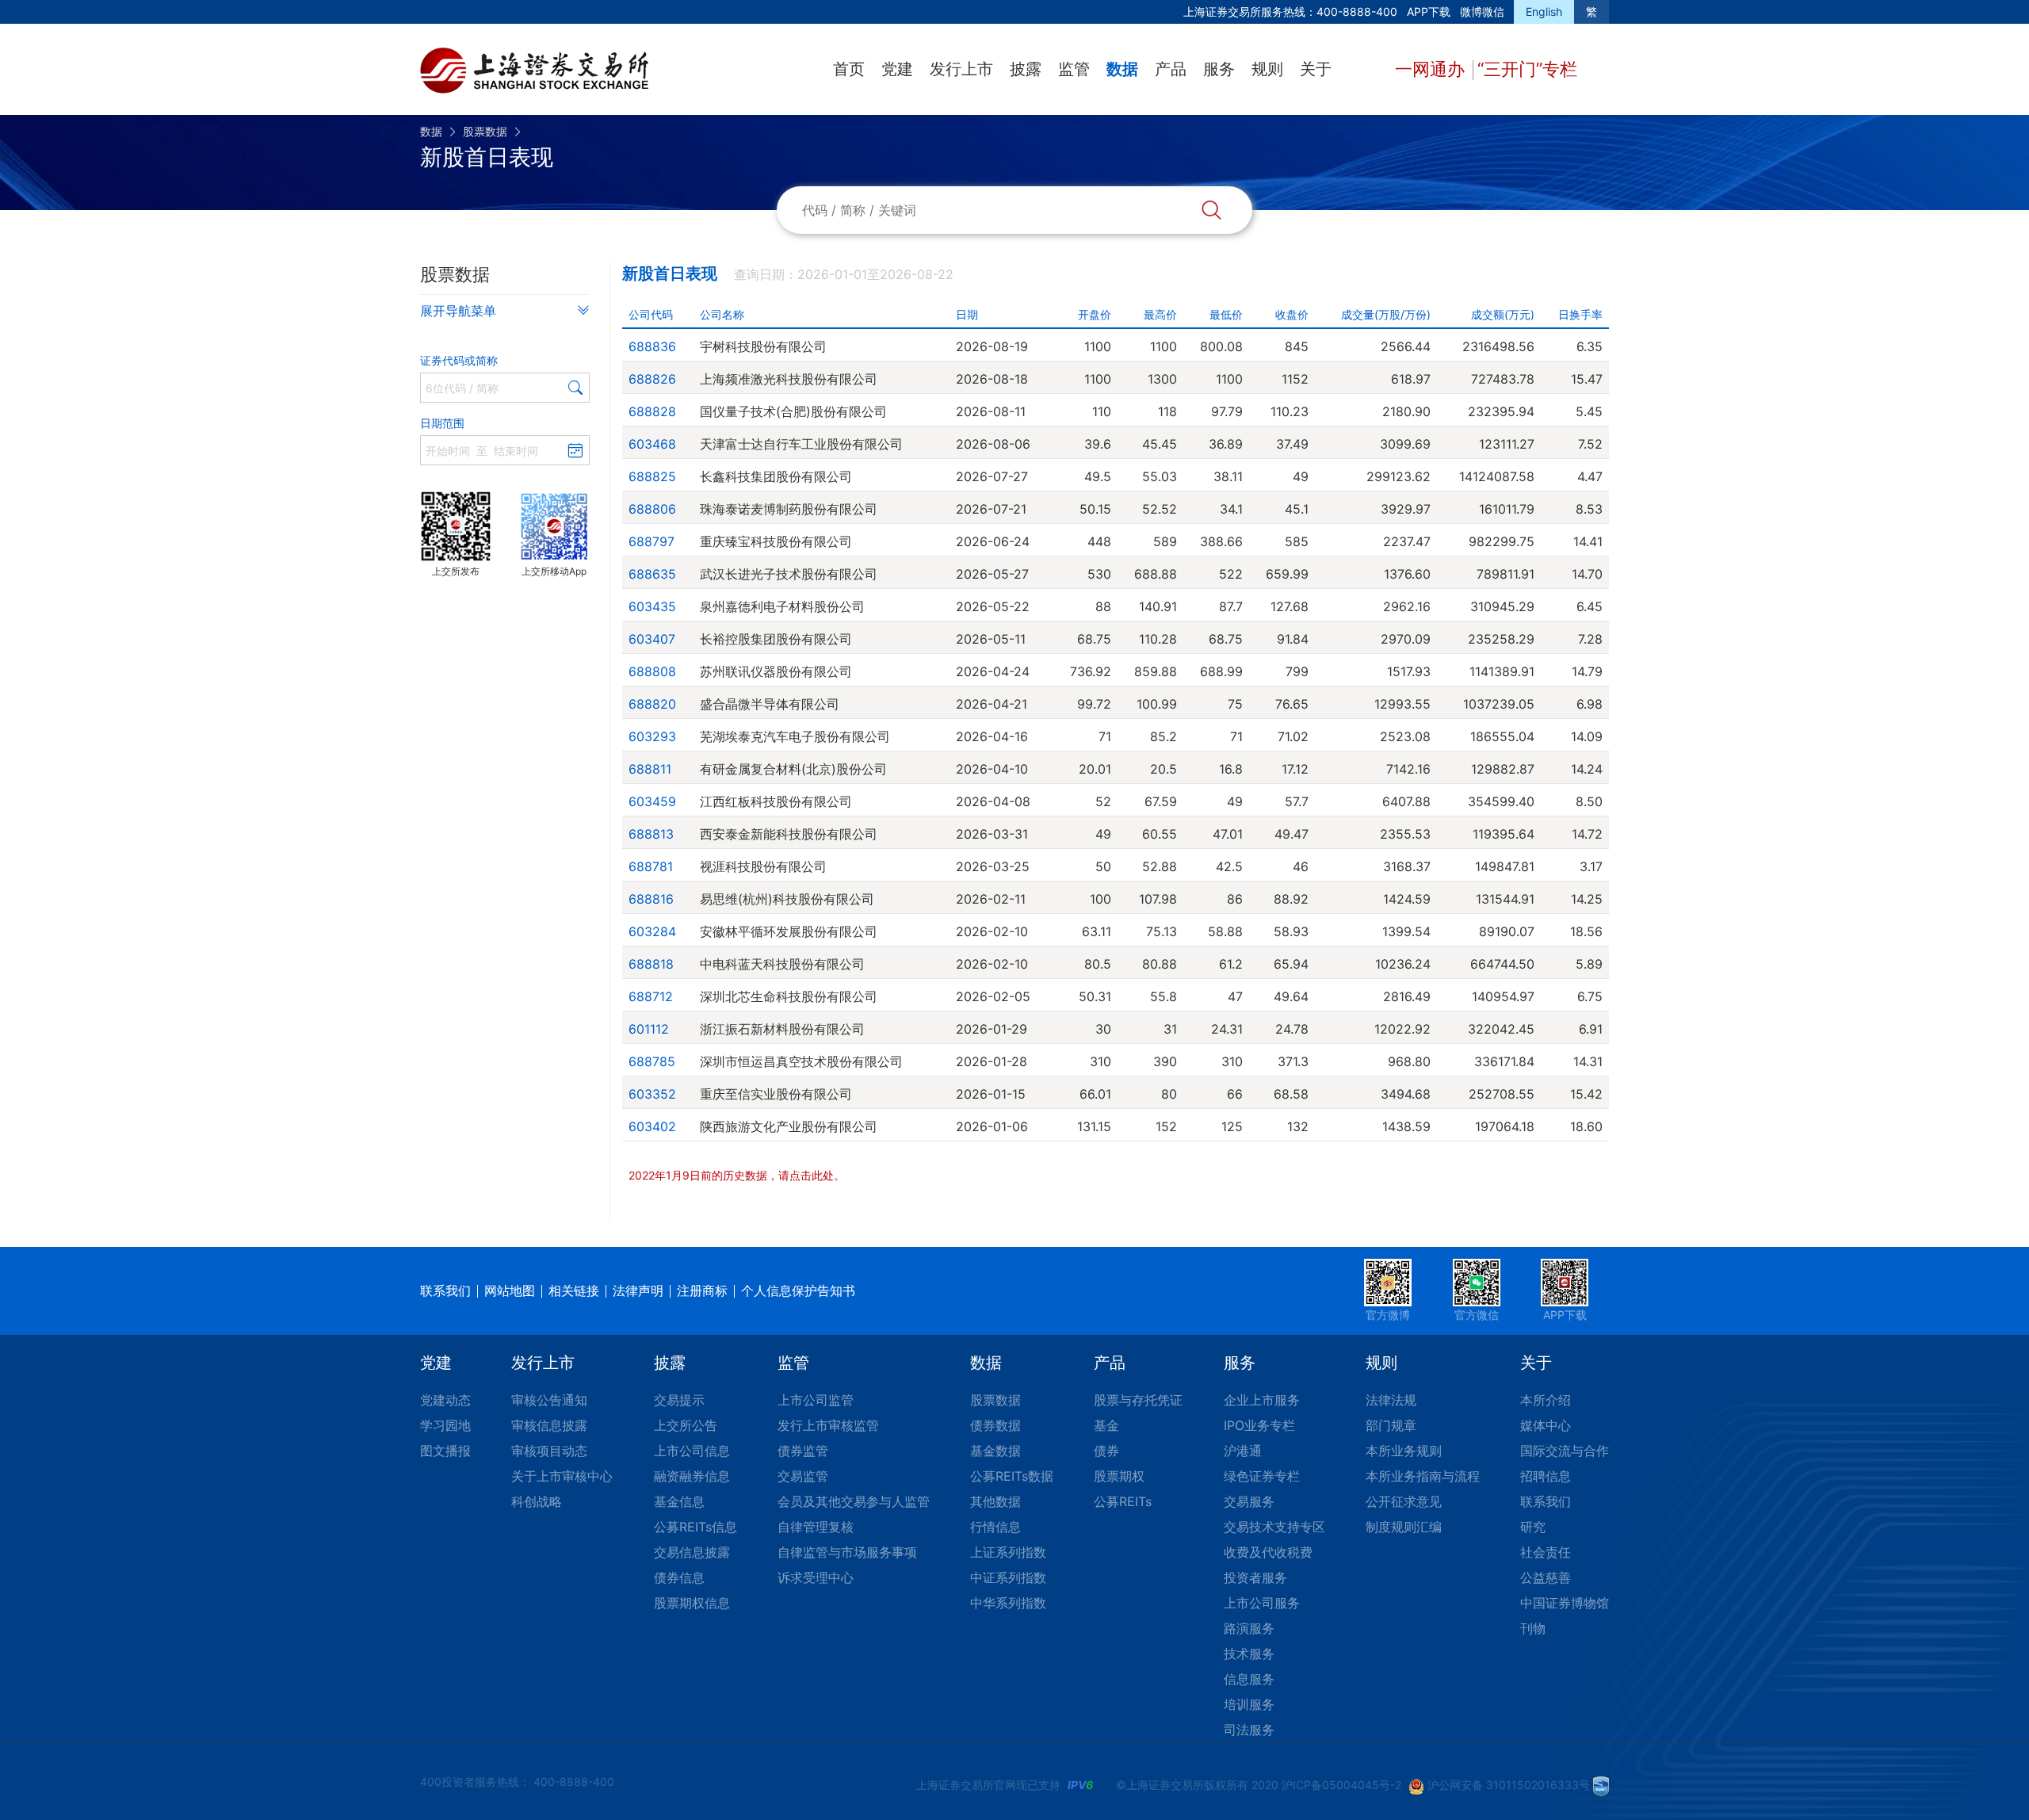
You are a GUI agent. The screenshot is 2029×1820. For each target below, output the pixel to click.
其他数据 (995, 1501)
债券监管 (803, 1451)
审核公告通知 (549, 1400)
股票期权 (1119, 1476)
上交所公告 (686, 1425)
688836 (652, 346)
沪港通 (1243, 1451)
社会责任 (1546, 1552)
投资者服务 (1255, 1577)
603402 (652, 1126)
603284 (652, 931)
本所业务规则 (1404, 1451)
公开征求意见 (1404, 1501)
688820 (652, 704)
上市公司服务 (1262, 1603)
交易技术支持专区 (1274, 1527)
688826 (652, 379)
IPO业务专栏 (1259, 1425)
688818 (651, 964)
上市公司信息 (692, 1451)
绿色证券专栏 (1262, 1476)
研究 (1533, 1527)
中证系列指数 (1008, 1577)
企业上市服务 (1262, 1400)
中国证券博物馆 (1565, 1603)
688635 (652, 574)
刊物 (1533, 1628)
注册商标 (702, 1290)
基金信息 (679, 1501)
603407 (652, 639)
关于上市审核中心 (562, 1476)
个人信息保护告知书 (798, 1290)
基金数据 (995, 1451)
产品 (1171, 69)
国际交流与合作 (1565, 1451)
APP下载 (1429, 11)
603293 (652, 736)
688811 (650, 769)
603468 (652, 444)
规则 (1267, 69)
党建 (897, 69)
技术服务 (1249, 1654)
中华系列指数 (1008, 1603)
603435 (652, 606)
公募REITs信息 (695, 1527)
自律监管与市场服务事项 (847, 1552)
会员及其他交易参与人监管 (854, 1501)
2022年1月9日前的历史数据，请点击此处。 (737, 1175)
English (1544, 11)
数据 (1122, 69)
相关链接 (574, 1290)
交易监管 (803, 1476)
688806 (652, 509)
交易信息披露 (692, 1552)
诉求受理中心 (816, 1577)
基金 (1106, 1425)
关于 (1316, 69)
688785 (652, 1061)
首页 (849, 69)
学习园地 (445, 1425)
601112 (649, 1029)
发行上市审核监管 (828, 1425)
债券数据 (995, 1425)
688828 (652, 411)
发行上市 (961, 69)
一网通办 (1432, 69)
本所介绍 (1546, 1400)
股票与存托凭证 (1138, 1400)
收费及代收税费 (1268, 1552)
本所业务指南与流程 (1423, 1476)
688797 (651, 541)
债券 (1106, 1451)
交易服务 (1249, 1501)
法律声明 (638, 1290)
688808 (652, 671)
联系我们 (445, 1290)
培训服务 (1249, 1704)
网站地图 (510, 1290)
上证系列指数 (1008, 1552)
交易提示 (679, 1400)
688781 (651, 866)
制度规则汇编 (1404, 1527)
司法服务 (1249, 1730)
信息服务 (1249, 1679)
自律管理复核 (816, 1527)
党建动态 (445, 1400)
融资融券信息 (692, 1476)
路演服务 (1249, 1628)
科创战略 (537, 1501)
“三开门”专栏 (1527, 69)
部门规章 (1391, 1425)
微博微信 (1482, 11)
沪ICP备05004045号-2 (1341, 1785)
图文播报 (445, 1451)
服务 (1219, 69)
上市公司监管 (816, 1400)
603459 (652, 801)
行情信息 (995, 1527)
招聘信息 (1546, 1476)
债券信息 (679, 1577)
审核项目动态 (549, 1451)
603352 (652, 1094)
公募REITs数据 (1012, 1476)
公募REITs (1123, 1501)
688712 (651, 996)
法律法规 (1391, 1400)
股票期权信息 (692, 1603)
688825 (652, 476)
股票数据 (485, 131)
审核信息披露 (549, 1425)
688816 (651, 899)
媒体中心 (1546, 1425)
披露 (1026, 69)
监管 (1074, 69)
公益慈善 (1546, 1577)
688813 (651, 834)
